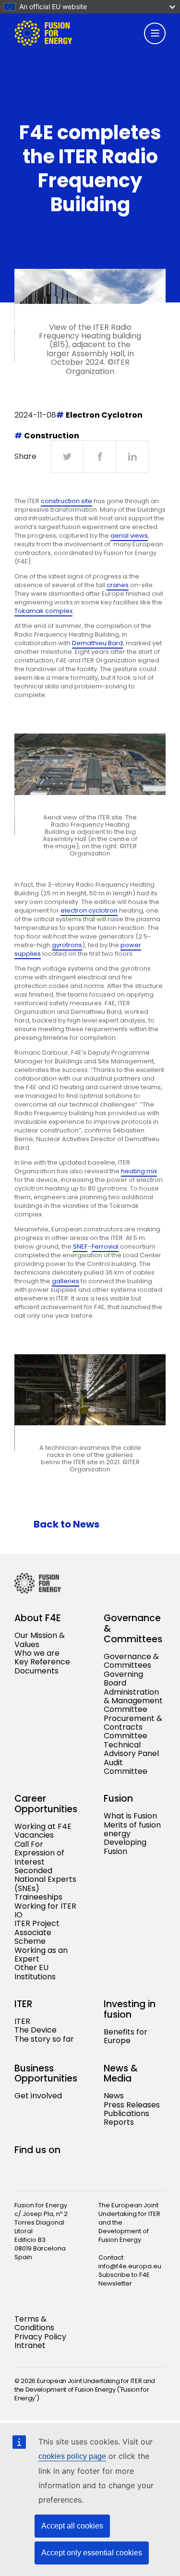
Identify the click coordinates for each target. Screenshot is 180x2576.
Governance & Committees (131, 1661)
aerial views (129, 536)
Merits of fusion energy (132, 1829)
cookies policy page (72, 2456)
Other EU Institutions (35, 1972)
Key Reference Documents (42, 1666)
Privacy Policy (40, 2337)
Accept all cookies (72, 2526)
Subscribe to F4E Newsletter (124, 2279)
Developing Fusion (125, 1847)
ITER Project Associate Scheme (37, 1932)
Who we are (37, 1653)
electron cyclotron (89, 910)
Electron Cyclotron (104, 415)
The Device (36, 2030)
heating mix (139, 1171)
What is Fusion (130, 1816)
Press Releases (132, 2105)
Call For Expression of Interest (39, 1853)
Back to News (66, 1524)
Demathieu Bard (97, 643)
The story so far (44, 2039)
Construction (52, 436)
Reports (119, 2122)
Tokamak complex (43, 611)
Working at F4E (43, 1826)
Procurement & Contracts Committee (133, 1727)
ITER (22, 2021)
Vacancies (34, 1835)
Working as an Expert (41, 1955)
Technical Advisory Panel (131, 1749)
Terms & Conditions (34, 2323)
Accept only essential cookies (92, 2553)
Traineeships (38, 1897)
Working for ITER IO (45, 1910)
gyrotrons (67, 945)
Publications (126, 2113)
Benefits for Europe (126, 2036)
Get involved (38, 2096)
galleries (66, 1281)
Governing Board (123, 1679)
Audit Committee (126, 1767)
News (114, 2096)
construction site (66, 501)
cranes (118, 585)
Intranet (30, 2345)
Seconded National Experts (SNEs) (45, 1879)
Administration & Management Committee (133, 1701)
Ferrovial (105, 1246)
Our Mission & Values (40, 1640)
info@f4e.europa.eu (130, 2266)
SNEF (80, 1246)
